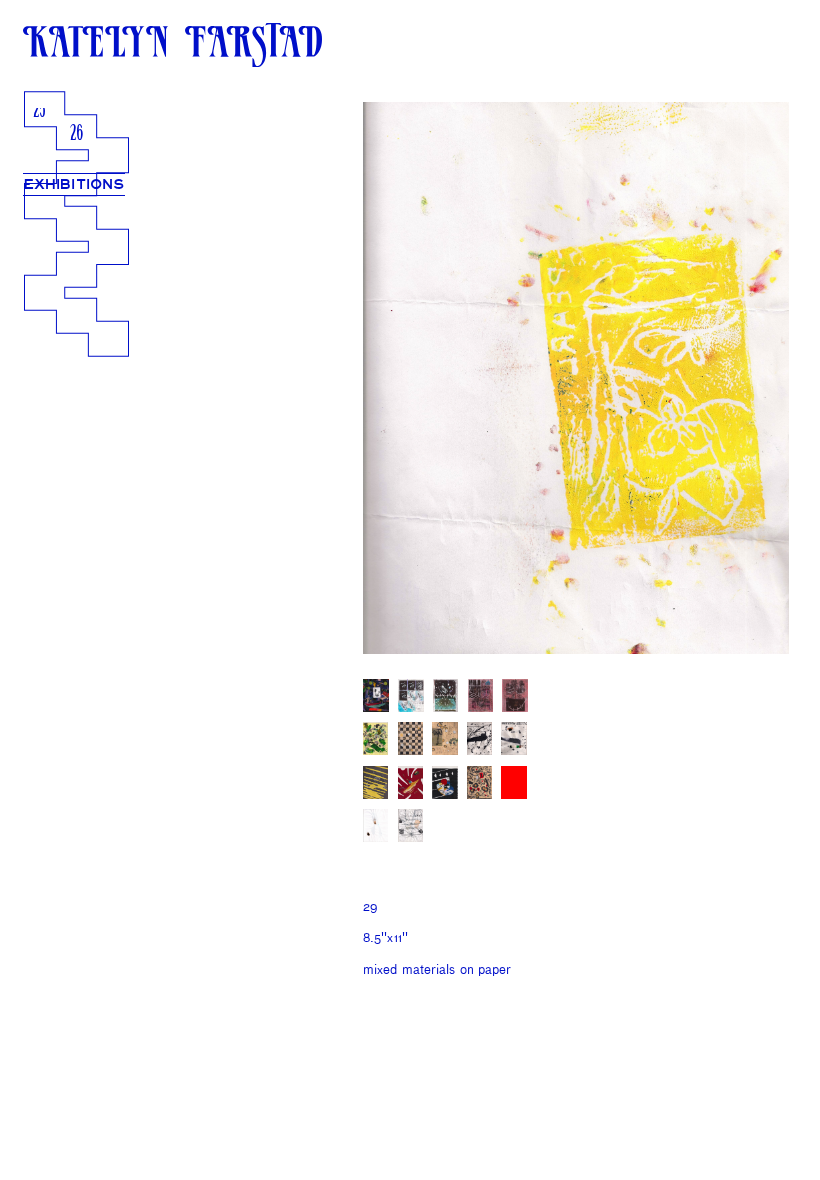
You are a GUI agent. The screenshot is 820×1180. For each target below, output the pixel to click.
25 (39, 111)
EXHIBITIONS (74, 184)
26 (76, 134)
